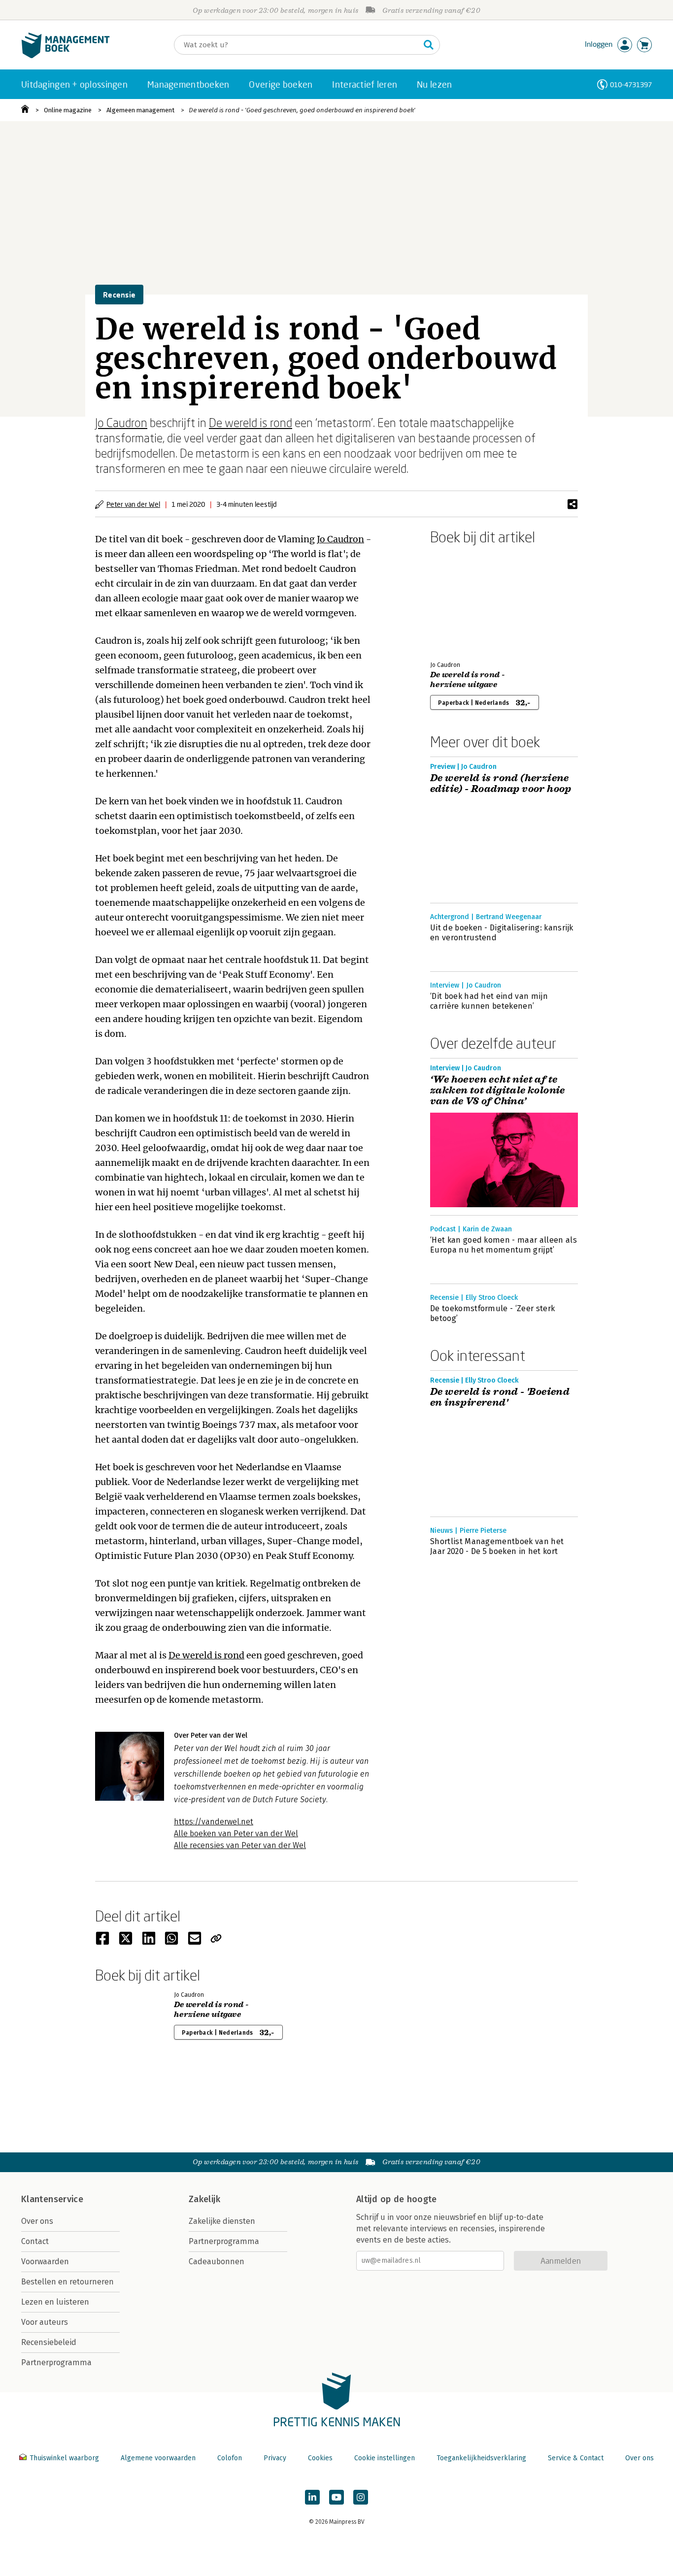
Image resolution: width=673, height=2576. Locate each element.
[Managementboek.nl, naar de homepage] (66, 56)
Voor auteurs (45, 2322)
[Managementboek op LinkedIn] (312, 2497)
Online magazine (68, 110)
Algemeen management (140, 110)
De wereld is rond (251, 422)
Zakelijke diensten (222, 2221)
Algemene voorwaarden (158, 2458)
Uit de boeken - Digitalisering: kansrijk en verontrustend (502, 933)
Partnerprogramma (56, 2362)
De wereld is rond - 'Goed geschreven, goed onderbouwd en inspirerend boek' (302, 110)
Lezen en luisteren (55, 2302)
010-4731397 (631, 84)
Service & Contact (576, 2458)
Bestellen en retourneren (67, 2282)
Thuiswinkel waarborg (64, 2458)
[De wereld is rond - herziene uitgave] (465, 601)
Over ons (37, 2221)
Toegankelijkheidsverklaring (481, 2458)
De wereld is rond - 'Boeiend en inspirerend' (500, 1397)
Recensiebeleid (49, 2342)
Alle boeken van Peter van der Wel (236, 1833)
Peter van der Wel (133, 504)
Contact (35, 2241)
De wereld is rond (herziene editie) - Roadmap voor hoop (501, 784)
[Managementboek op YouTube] (336, 2497)
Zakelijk (204, 2199)
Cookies (320, 2458)
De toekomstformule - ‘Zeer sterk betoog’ (492, 1313)
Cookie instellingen (385, 2458)
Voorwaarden (45, 2262)
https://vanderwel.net (214, 1822)
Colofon (230, 2458)
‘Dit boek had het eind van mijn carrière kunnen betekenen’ (489, 1001)
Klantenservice (52, 2199)
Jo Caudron (121, 422)
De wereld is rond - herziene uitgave (468, 680)
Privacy (275, 2458)
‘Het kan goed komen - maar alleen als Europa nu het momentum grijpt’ (504, 1245)
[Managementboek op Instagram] (361, 2497)
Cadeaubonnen (217, 2262)
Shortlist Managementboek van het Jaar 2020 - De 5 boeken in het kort (497, 1546)
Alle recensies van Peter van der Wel (240, 1845)
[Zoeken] (429, 45)
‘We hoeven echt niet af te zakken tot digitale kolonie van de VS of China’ (498, 1090)
